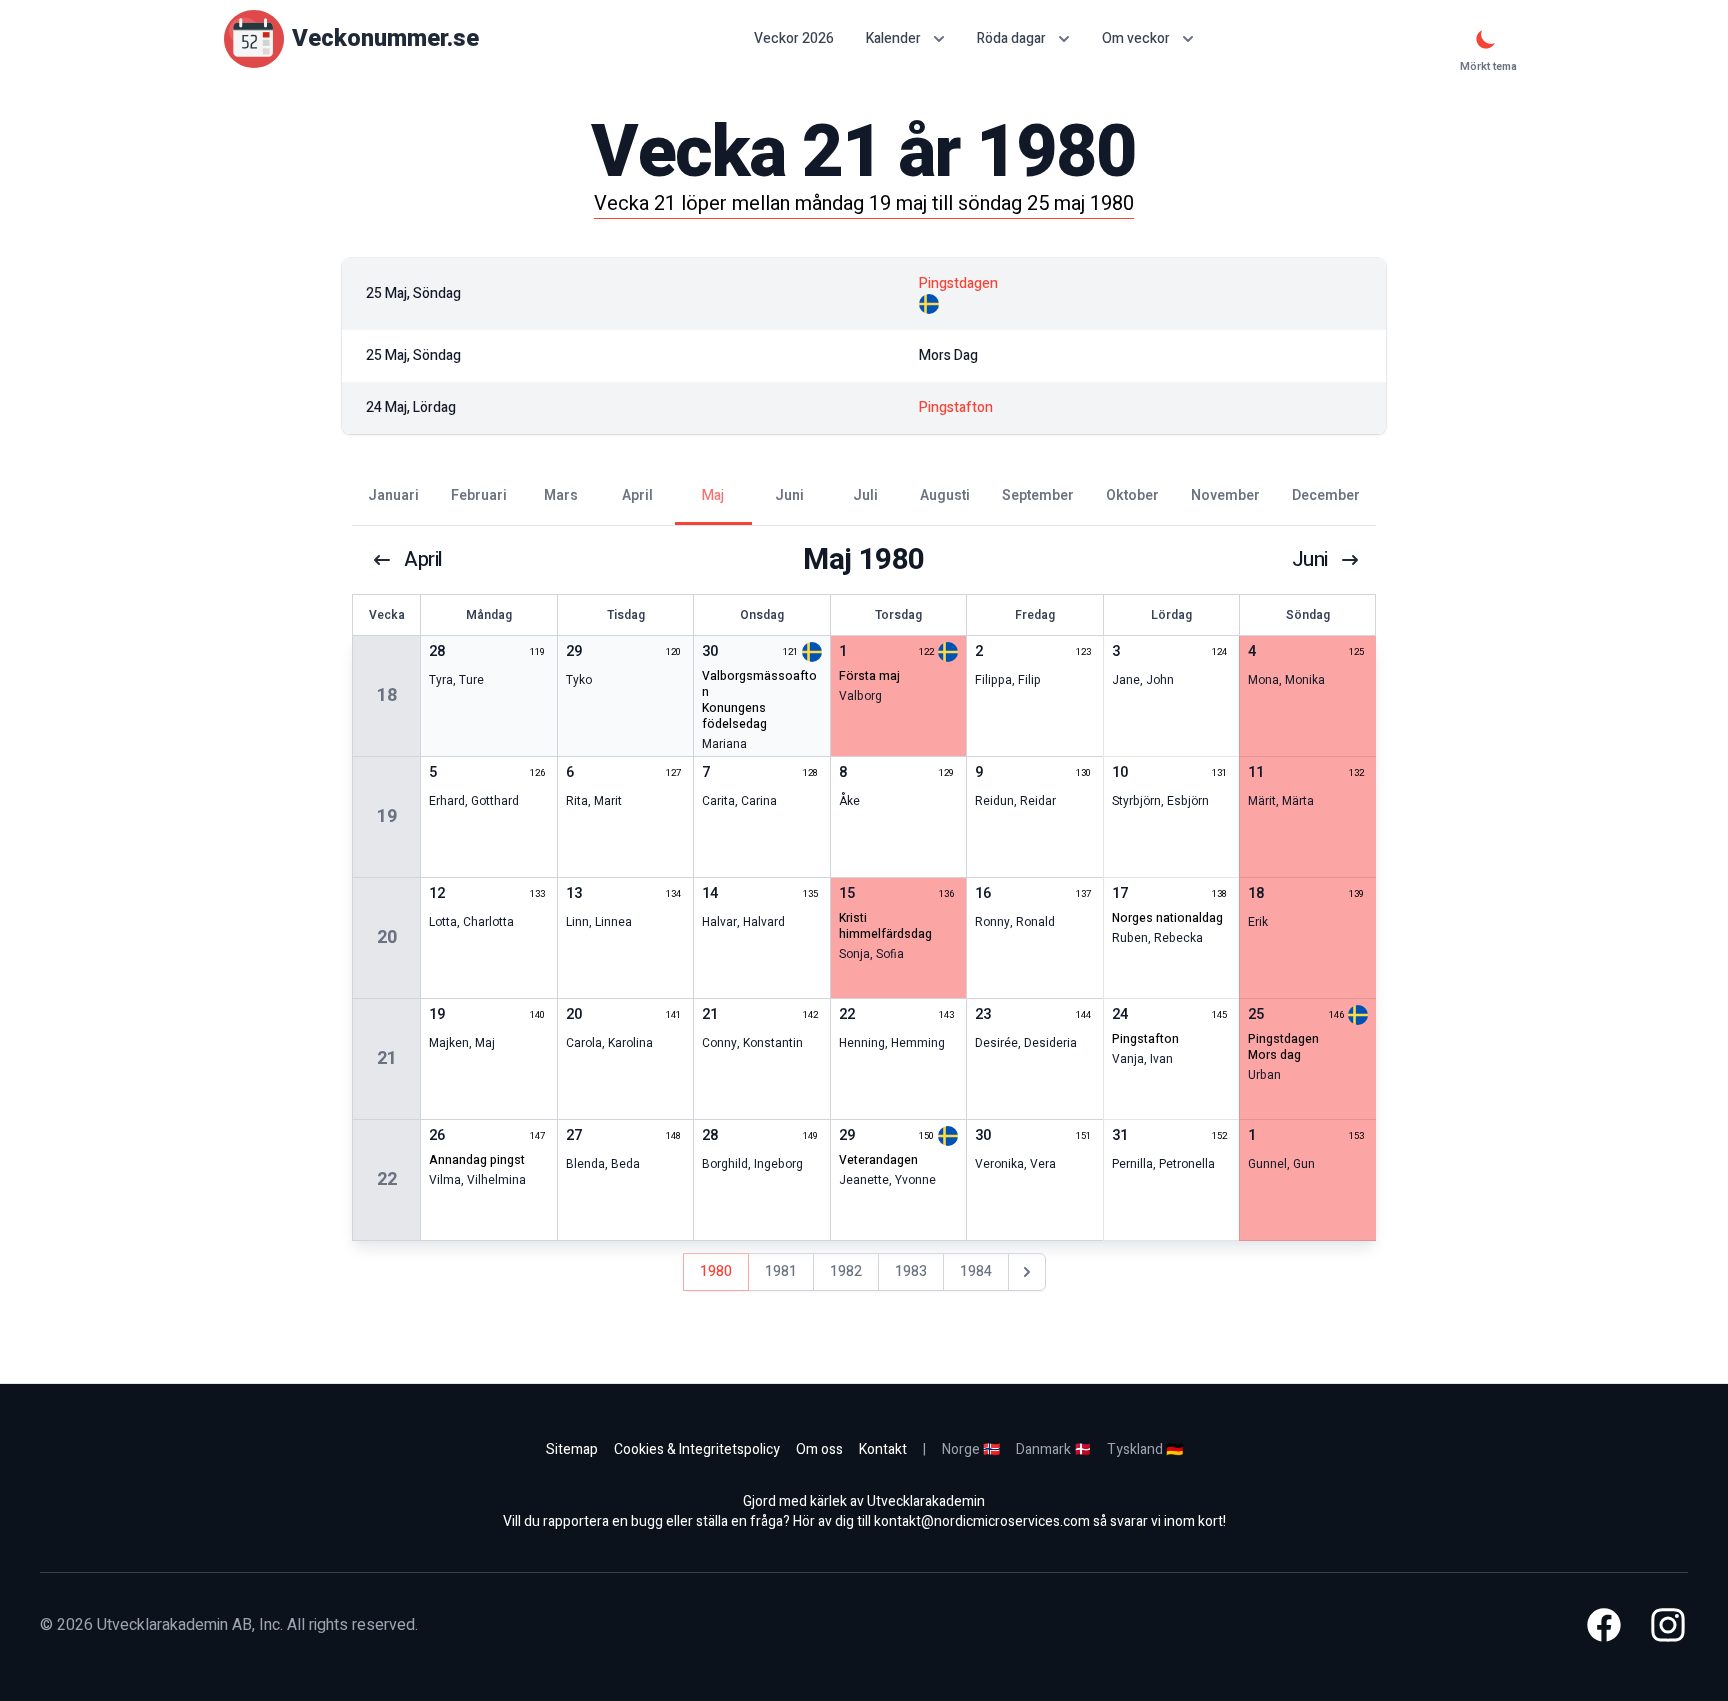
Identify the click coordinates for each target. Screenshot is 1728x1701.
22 (387, 1179)
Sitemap (572, 1449)
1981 (781, 1271)
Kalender (893, 38)
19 (387, 816)
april (423, 560)
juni (1310, 560)
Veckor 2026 (794, 39)
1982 (846, 1271)
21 (387, 1058)
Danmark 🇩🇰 (1053, 1449)
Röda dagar (1011, 38)
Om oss (819, 1449)
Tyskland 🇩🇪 (1145, 1449)
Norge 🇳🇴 (971, 1449)
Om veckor (1136, 38)
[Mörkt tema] (1486, 39)
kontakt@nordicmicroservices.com (982, 1521)
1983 (911, 1271)
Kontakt (883, 1449)
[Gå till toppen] (1692, 1665)
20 (387, 937)
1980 (716, 1271)
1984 (976, 1271)
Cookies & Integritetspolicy (697, 1449)
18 (387, 695)
